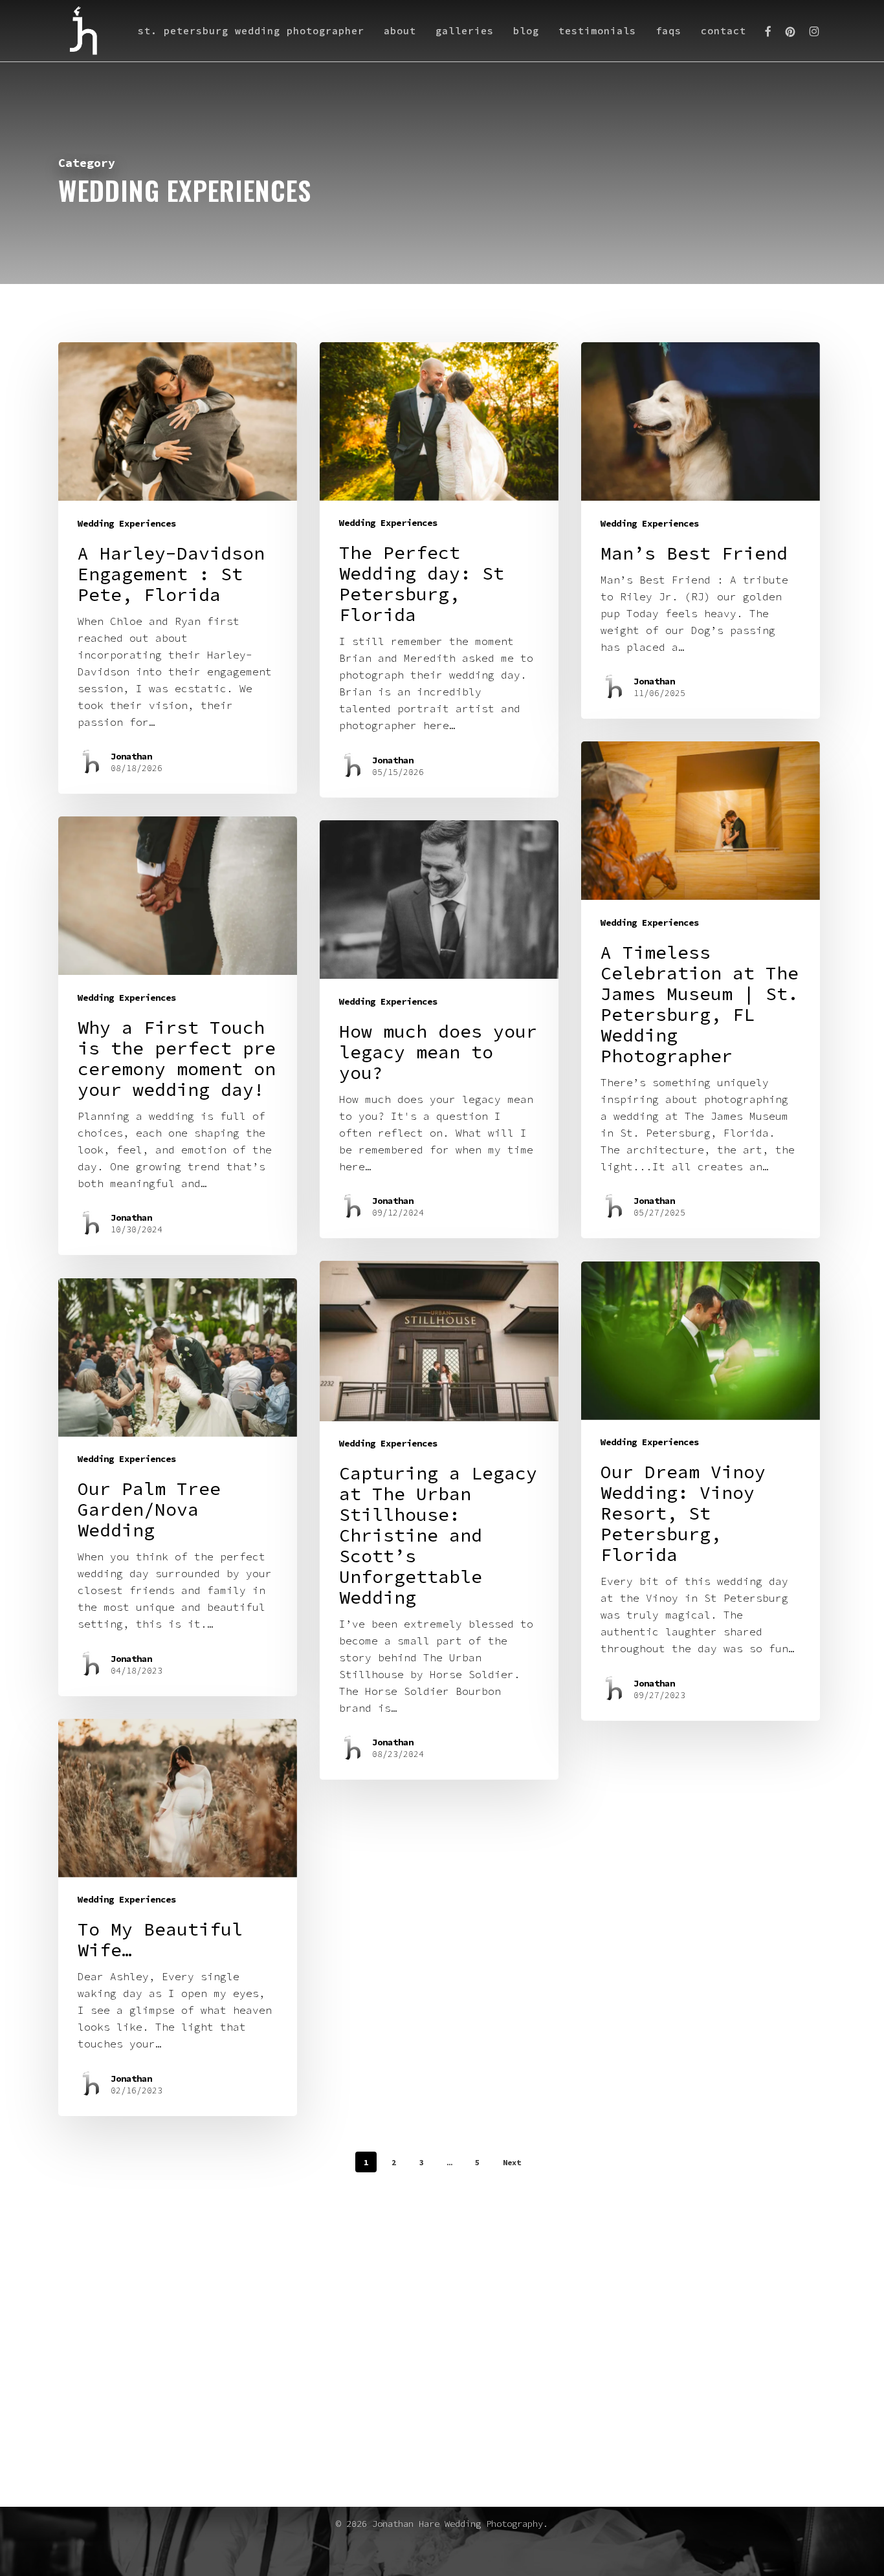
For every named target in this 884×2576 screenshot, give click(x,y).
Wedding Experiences (127, 523)
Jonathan (131, 756)
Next (512, 2162)
